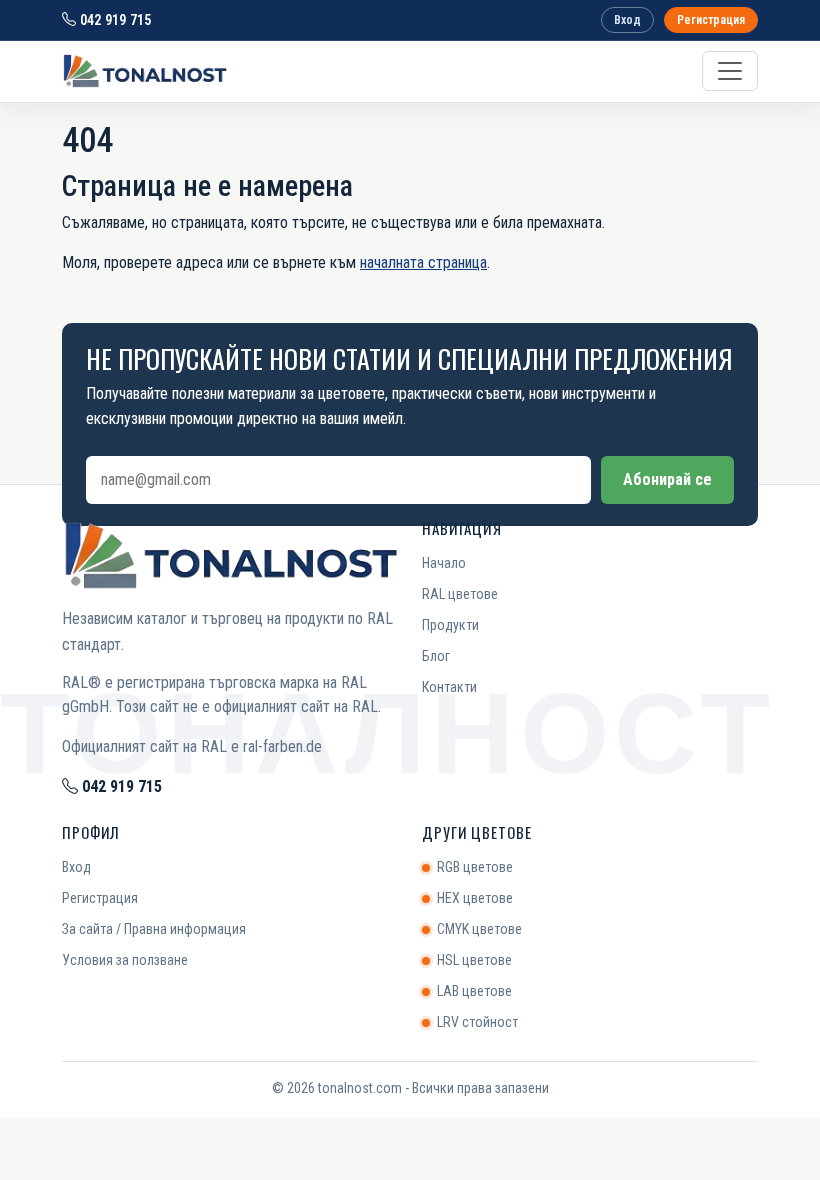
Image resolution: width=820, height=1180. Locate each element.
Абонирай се (667, 479)
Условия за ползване (125, 960)
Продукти (450, 625)
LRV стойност (477, 1022)
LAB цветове (474, 991)
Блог (436, 656)
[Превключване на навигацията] (730, 71)
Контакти (449, 687)
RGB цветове (475, 867)
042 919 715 (113, 20)
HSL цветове (474, 960)
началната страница (423, 262)
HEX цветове (475, 898)
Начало (444, 563)
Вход (627, 20)
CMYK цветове (479, 929)
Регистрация (711, 20)
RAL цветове (460, 594)
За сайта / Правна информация (154, 929)
